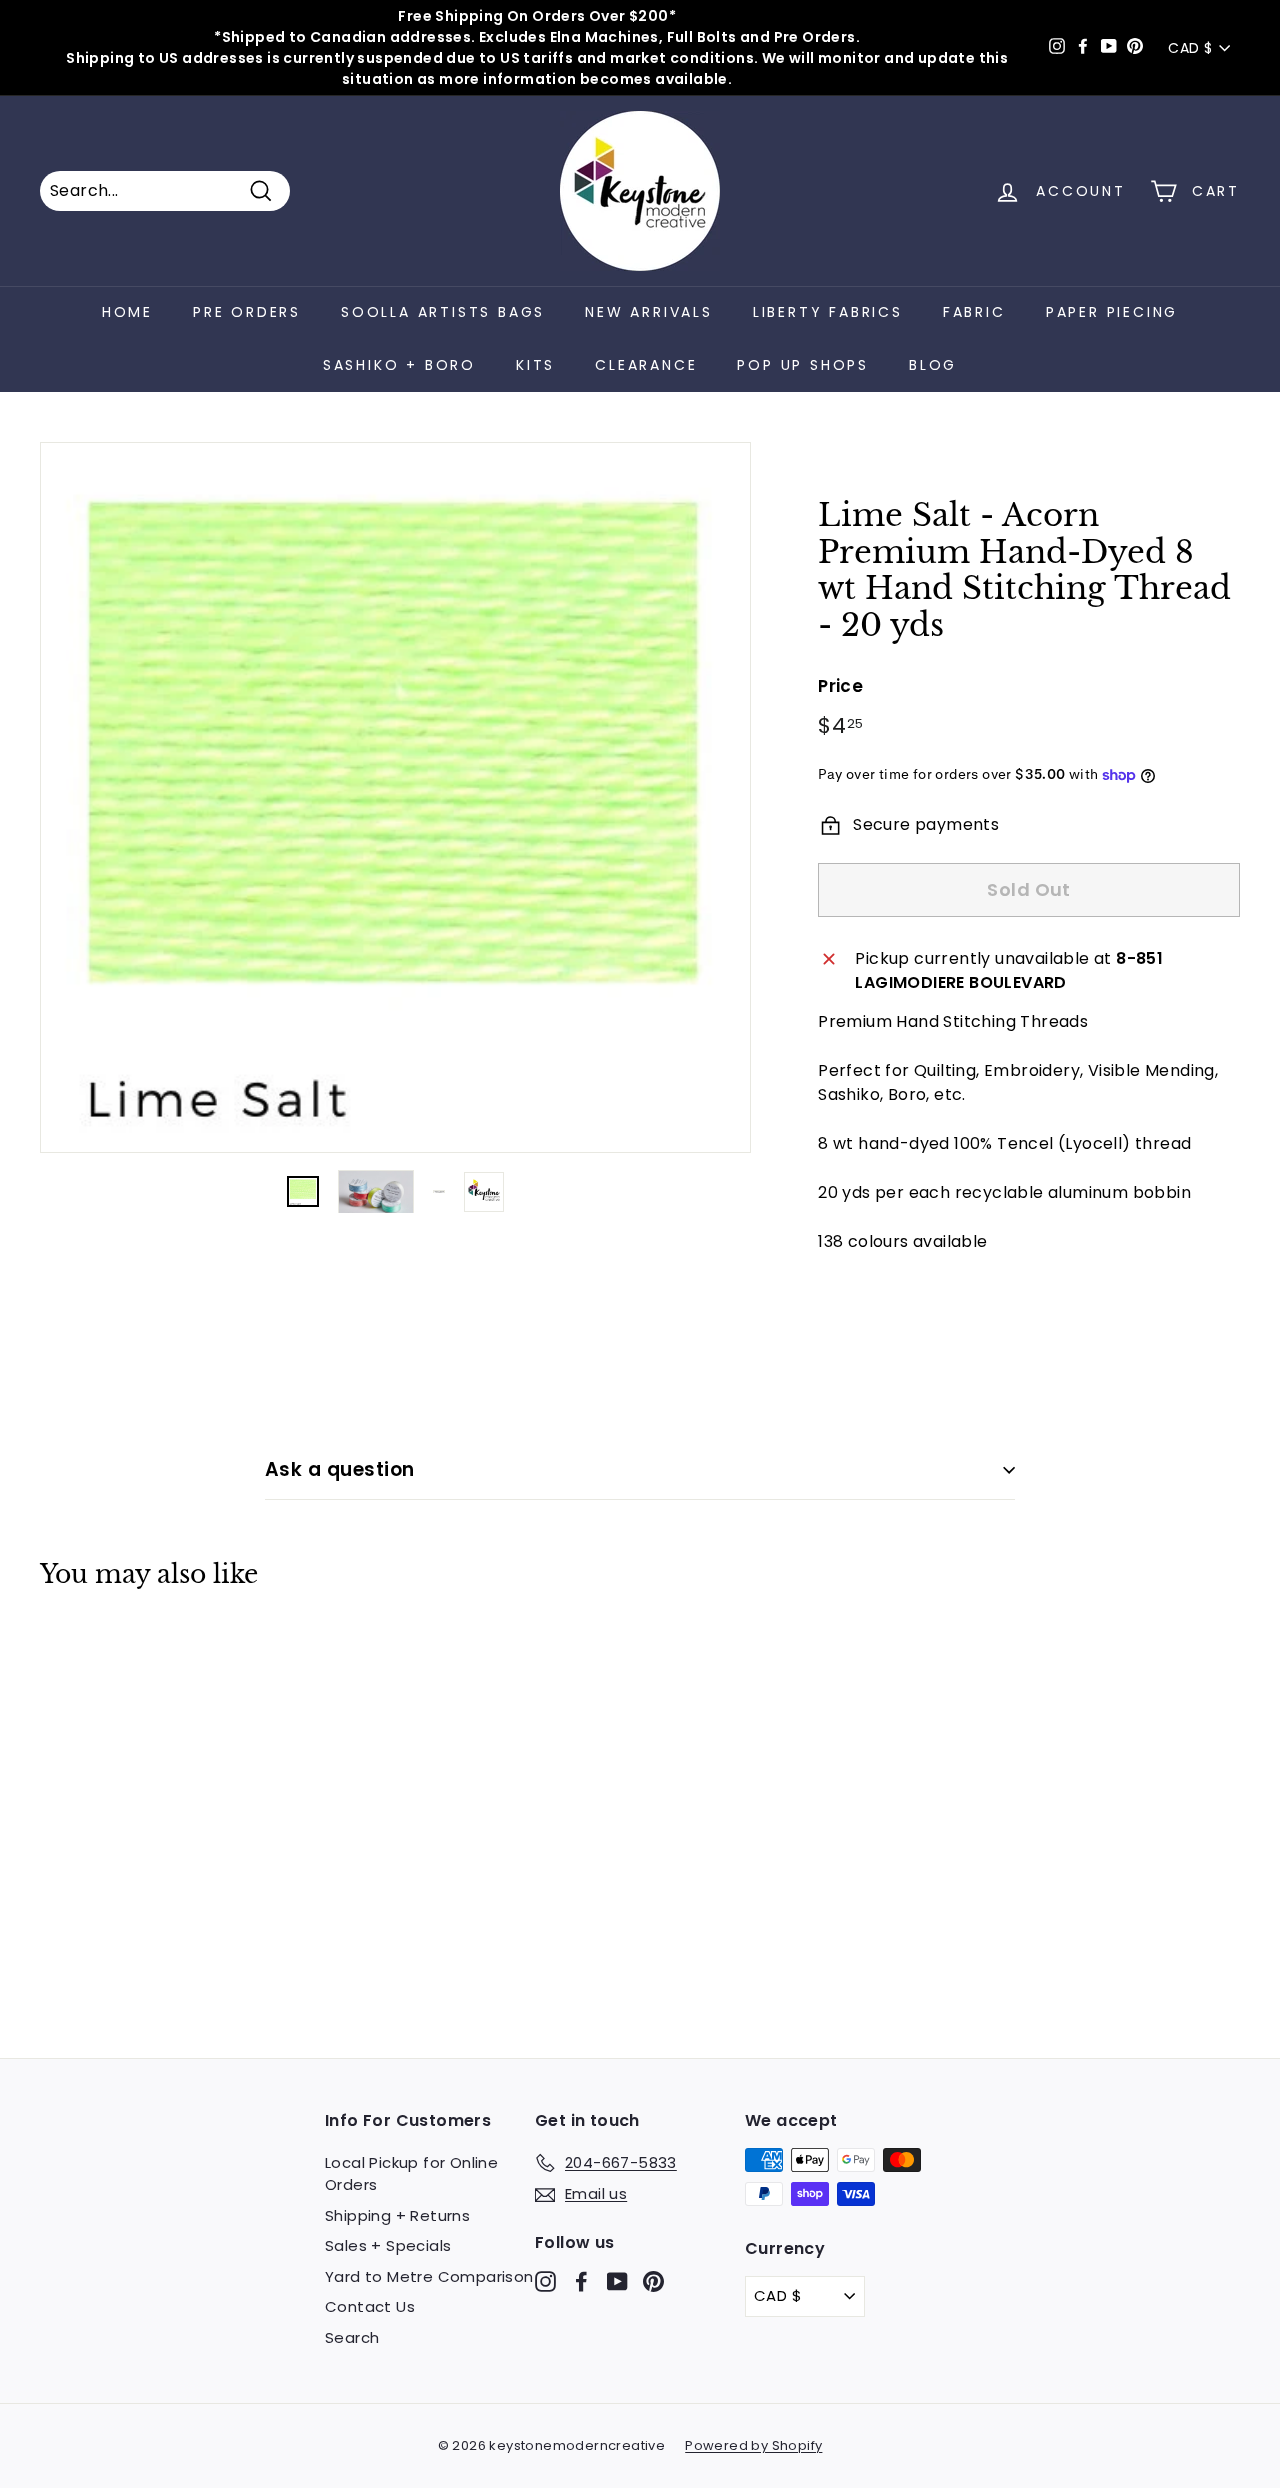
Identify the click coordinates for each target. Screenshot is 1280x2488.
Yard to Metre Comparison (429, 2276)
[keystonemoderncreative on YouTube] (617, 2281)
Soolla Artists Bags (443, 312)
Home (127, 312)
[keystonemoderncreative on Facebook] (581, 2281)
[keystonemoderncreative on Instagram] (545, 2281)
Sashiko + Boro (399, 365)
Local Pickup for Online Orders (411, 2174)
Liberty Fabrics (828, 312)
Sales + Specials (388, 2245)
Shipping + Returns (397, 2215)
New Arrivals (649, 312)
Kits (535, 365)
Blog (933, 365)
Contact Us (370, 2306)
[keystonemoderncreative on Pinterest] (653, 2281)
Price (840, 686)
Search (352, 2337)
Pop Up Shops (803, 365)
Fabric (974, 312)
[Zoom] (395, 797)
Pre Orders (247, 312)
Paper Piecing (1112, 312)
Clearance (646, 365)
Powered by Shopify (753, 2445)
